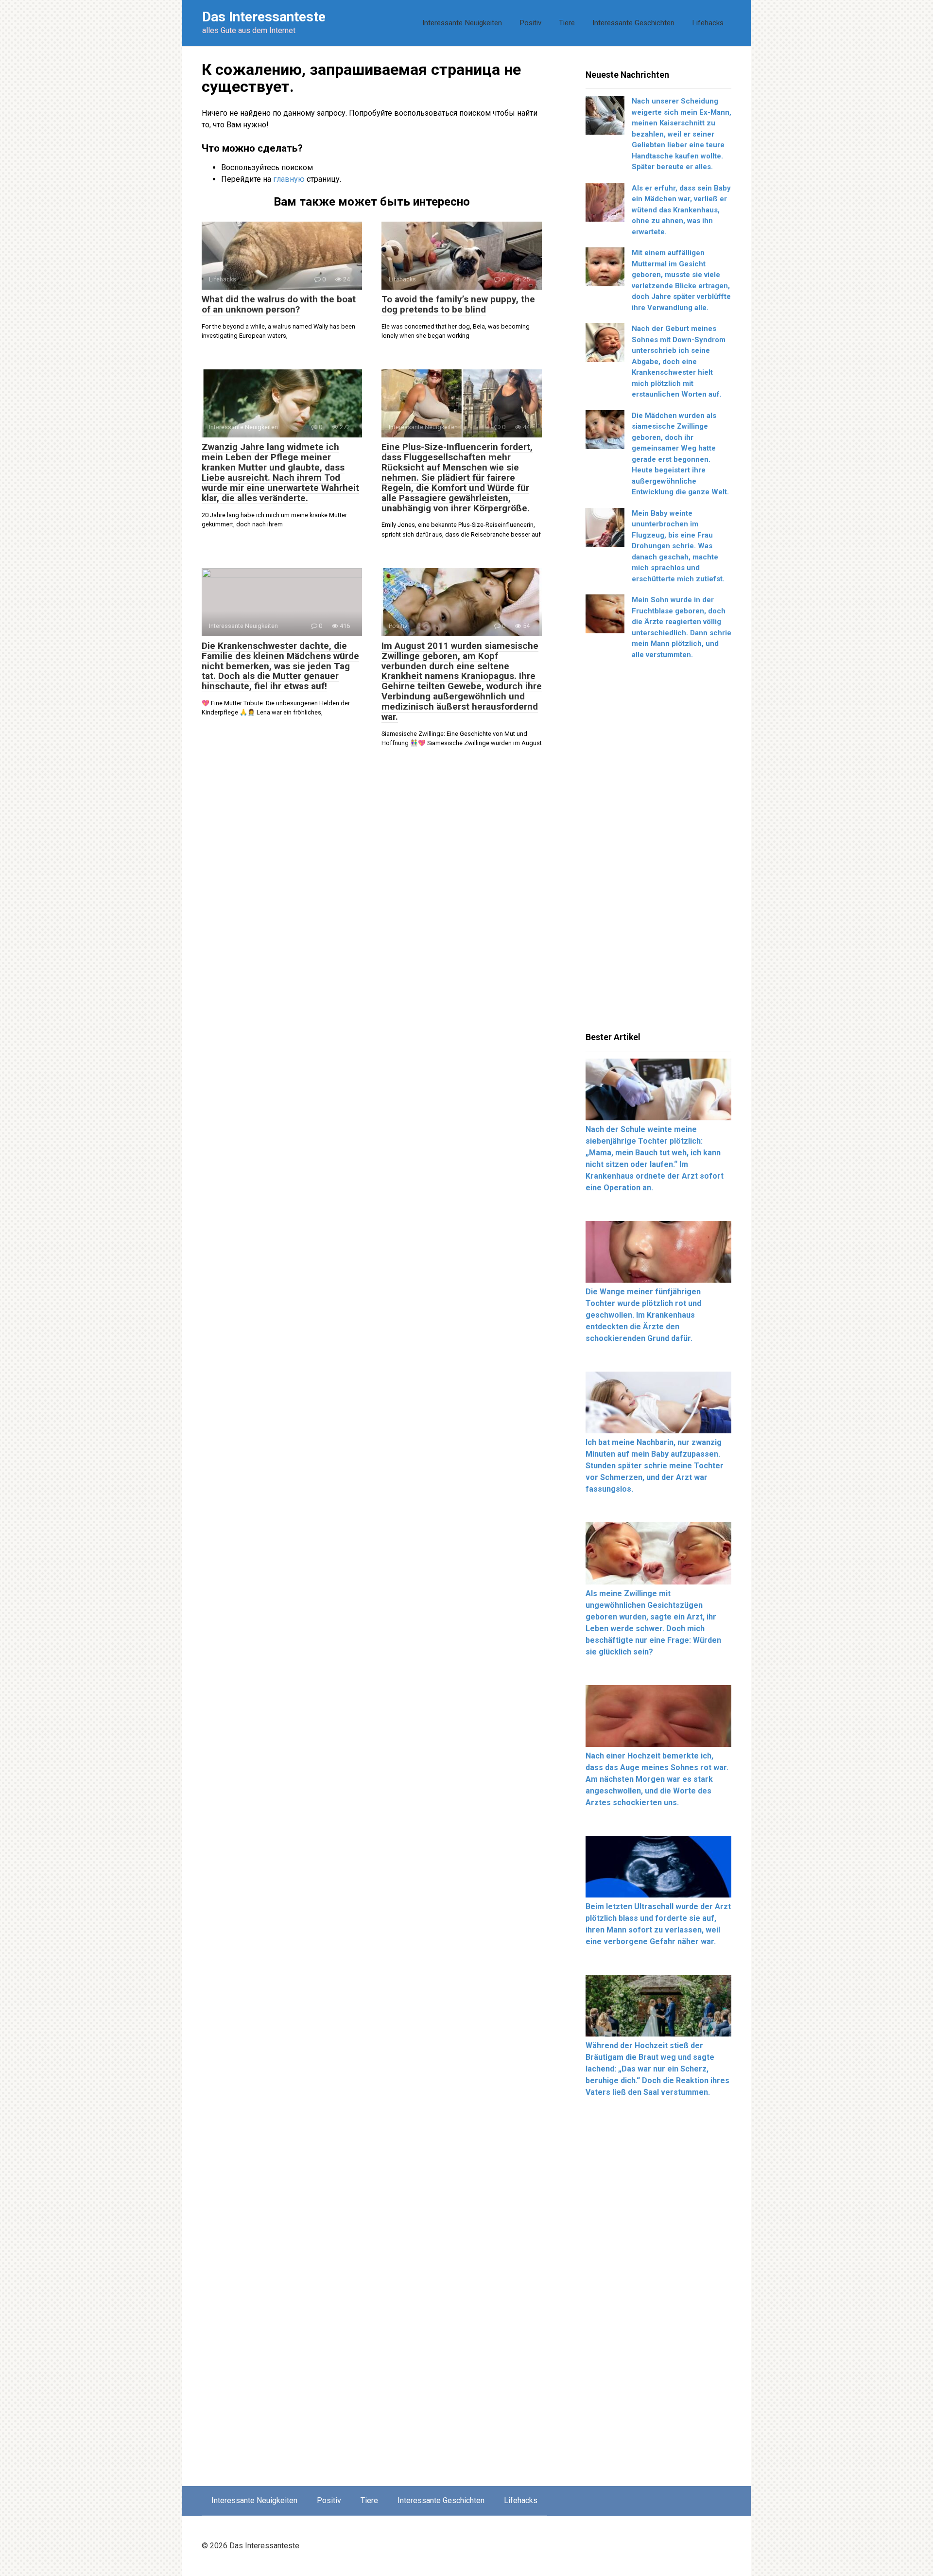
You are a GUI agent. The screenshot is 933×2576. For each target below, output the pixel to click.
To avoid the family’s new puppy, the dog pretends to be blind (458, 304)
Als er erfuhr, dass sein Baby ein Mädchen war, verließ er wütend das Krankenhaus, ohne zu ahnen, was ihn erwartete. (681, 210)
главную (289, 179)
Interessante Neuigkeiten (462, 23)
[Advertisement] (658, 849)
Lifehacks (708, 23)
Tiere (567, 23)
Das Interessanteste (264, 17)
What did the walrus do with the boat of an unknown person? (279, 304)
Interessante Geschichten (633, 23)
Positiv (530, 23)
